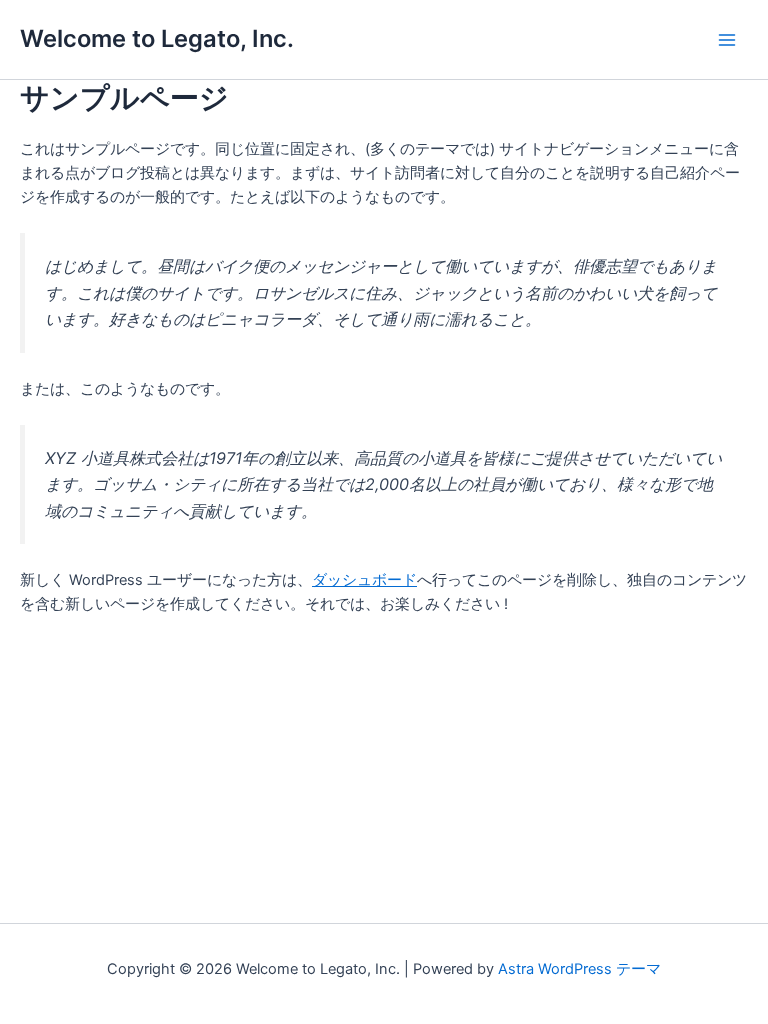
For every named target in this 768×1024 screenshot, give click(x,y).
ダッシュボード (364, 580)
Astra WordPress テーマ (579, 969)
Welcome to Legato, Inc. (157, 38)
